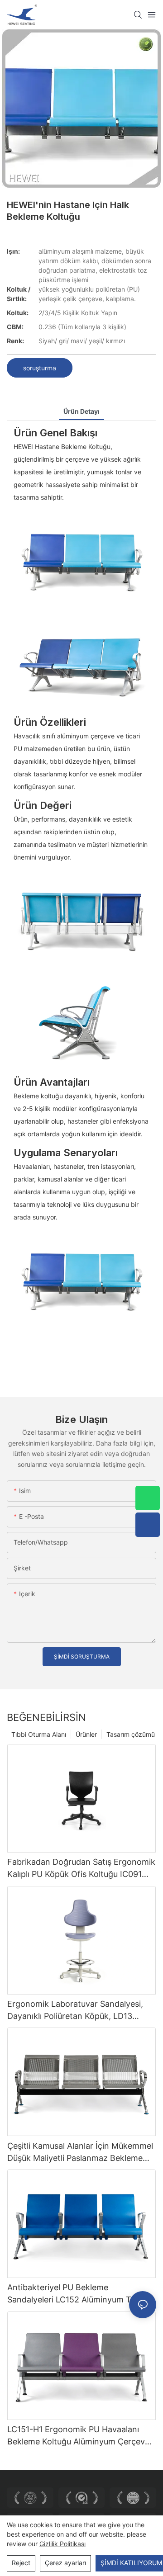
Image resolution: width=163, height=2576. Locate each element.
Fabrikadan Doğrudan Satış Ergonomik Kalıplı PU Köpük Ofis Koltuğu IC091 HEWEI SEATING (81, 1869)
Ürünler (86, 1734)
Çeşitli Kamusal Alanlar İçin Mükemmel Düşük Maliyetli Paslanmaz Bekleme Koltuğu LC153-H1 (80, 2153)
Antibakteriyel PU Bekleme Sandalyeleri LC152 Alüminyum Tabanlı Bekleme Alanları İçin (80, 2294)
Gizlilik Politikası (62, 2544)
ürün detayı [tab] (81, 411)
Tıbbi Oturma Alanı (39, 1734)
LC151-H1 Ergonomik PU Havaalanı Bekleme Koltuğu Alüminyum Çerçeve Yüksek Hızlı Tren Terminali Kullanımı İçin (78, 2436)
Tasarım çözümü (131, 1734)
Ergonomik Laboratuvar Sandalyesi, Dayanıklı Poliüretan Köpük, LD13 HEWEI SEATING (75, 2011)
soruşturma (40, 368)
